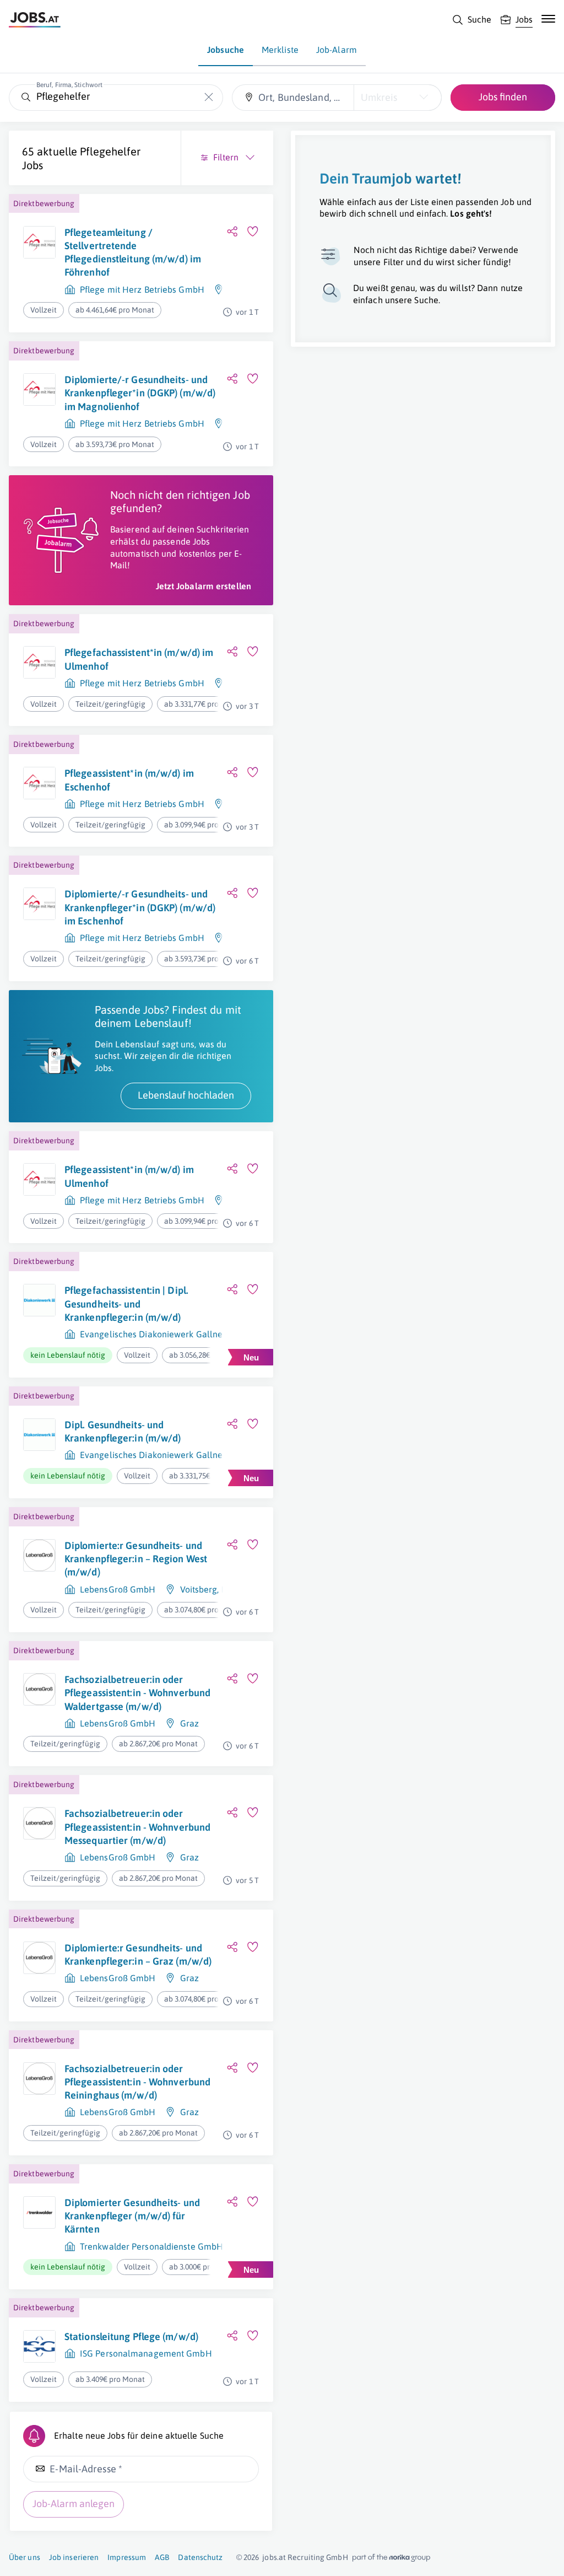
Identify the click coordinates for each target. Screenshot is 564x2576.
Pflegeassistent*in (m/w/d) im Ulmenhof (129, 1176)
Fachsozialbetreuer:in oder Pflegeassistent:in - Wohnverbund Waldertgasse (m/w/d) (137, 1693)
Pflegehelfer (110, 151)
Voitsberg (199, 1589)
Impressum (127, 2557)
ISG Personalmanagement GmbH (146, 2353)
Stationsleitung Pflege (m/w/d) (131, 2336)
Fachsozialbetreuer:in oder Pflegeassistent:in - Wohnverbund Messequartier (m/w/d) (137, 1827)
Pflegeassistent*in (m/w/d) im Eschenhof (129, 780)
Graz (189, 1723)
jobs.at (274, 2557)
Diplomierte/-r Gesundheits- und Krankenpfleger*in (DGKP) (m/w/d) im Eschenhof (140, 907)
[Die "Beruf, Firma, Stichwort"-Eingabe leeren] (209, 97)
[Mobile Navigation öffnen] (548, 19)
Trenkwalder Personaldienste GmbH (151, 2246)
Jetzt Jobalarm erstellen (204, 586)
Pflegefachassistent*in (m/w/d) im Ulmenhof (139, 659)
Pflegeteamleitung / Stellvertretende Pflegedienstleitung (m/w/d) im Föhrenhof (133, 252)
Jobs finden (503, 97)
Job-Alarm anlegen (74, 2504)
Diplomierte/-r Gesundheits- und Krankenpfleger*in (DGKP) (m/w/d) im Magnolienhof (140, 393)
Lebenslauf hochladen (186, 1095)
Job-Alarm (337, 50)
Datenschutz (200, 2557)
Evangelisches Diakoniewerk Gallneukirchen (169, 1334)
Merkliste (280, 50)
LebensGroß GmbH (118, 1589)
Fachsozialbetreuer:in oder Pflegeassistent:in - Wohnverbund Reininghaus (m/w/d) (137, 2082)
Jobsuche (226, 50)
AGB (162, 2557)
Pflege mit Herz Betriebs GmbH (142, 289)
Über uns (25, 2557)
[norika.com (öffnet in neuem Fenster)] (391, 2558)
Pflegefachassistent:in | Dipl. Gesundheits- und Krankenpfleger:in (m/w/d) (126, 1304)
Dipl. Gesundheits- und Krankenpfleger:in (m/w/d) (123, 1431)
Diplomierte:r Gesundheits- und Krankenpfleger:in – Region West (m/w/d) (136, 1559)
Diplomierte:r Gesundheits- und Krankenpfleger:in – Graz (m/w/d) (138, 1954)
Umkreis (379, 97)
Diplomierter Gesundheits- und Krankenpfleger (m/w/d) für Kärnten (132, 2216)
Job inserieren (74, 2557)
